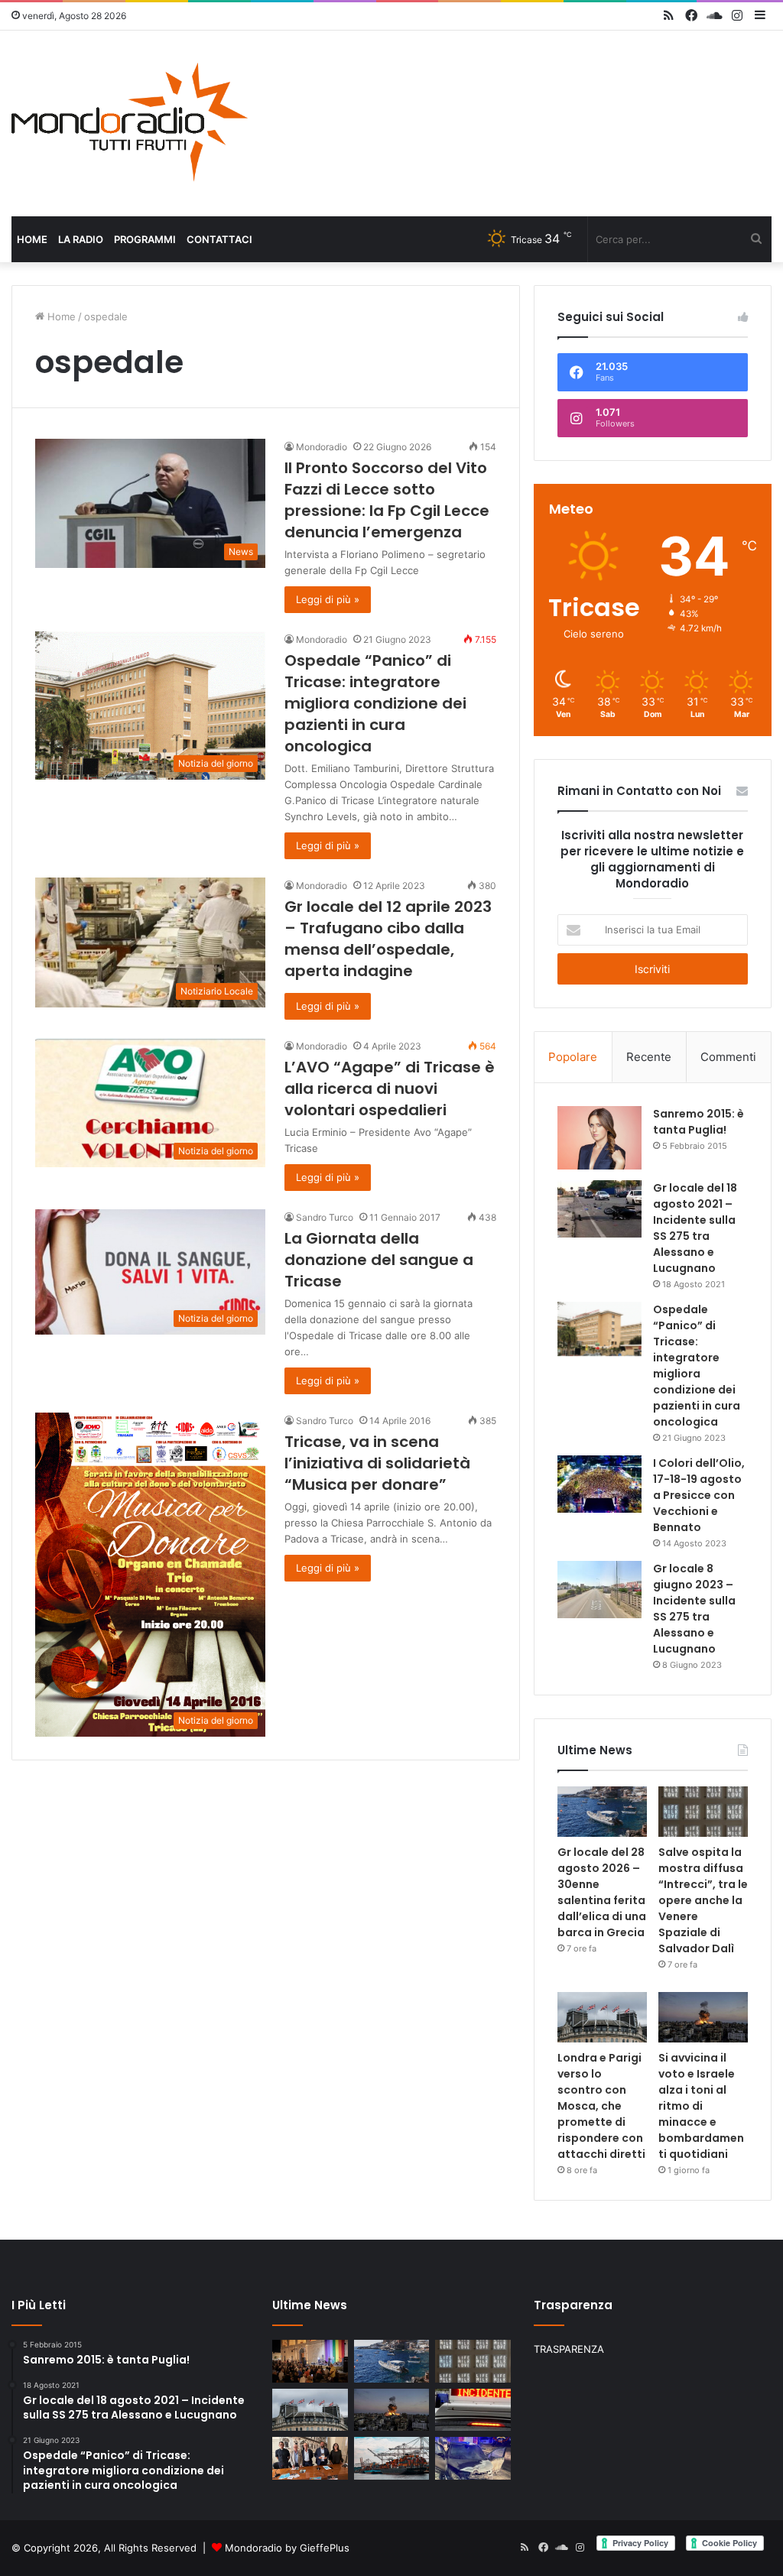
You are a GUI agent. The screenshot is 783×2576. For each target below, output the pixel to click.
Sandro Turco (325, 1217)
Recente (649, 1057)
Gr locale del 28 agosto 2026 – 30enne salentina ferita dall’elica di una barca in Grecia (602, 1892)
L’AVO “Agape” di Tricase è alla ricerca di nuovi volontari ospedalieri (390, 1088)
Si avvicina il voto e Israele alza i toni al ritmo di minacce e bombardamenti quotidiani (701, 2106)
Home (32, 239)
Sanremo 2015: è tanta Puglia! (699, 1122)
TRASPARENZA (569, 2349)
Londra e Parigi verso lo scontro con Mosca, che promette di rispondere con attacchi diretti (601, 2106)
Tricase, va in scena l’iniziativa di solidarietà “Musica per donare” (377, 1463)
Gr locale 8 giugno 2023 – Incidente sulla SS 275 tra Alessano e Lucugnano (694, 1609)
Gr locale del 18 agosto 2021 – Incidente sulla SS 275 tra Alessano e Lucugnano (695, 1228)
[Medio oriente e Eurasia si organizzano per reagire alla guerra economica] (391, 2458)
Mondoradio (322, 447)
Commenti (728, 1057)
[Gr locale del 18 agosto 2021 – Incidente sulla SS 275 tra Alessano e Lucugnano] (599, 1209)
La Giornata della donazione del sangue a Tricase (379, 1260)
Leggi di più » (328, 599)
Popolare (573, 1057)
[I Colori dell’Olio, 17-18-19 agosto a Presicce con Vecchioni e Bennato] (599, 1484)
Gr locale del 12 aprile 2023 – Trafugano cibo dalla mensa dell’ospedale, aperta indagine (388, 939)
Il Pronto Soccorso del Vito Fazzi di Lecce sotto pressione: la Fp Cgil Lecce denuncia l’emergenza (387, 500)
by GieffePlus (317, 2548)
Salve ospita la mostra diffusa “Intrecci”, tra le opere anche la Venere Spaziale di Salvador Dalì (703, 1900)
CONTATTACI (219, 239)
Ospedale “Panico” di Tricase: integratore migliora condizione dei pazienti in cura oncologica (375, 703)
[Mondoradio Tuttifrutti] (130, 123)
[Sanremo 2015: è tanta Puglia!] (599, 1138)
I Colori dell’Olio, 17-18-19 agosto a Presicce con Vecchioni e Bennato (699, 1495)
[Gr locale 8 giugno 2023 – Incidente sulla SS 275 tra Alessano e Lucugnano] (599, 1590)
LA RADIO (81, 239)
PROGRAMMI (145, 239)
